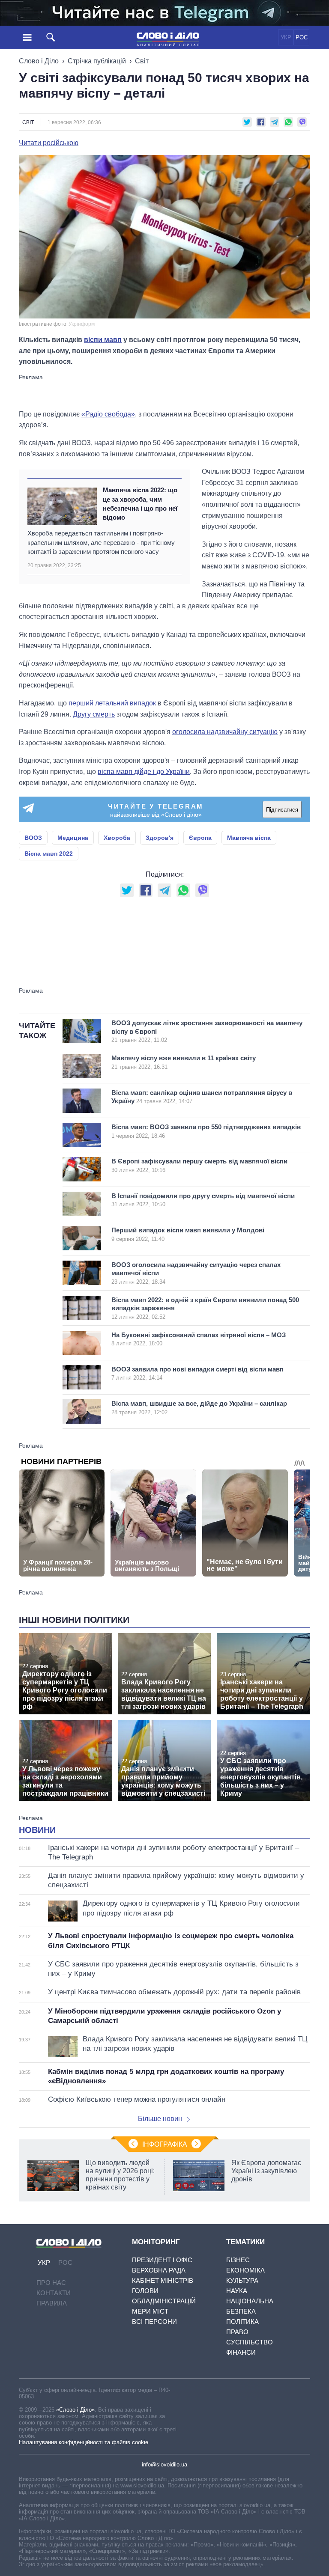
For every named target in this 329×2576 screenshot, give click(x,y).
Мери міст (150, 2311)
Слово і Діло (39, 61)
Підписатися (282, 810)
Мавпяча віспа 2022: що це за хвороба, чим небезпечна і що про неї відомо (140, 504)
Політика (242, 2322)
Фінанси (241, 2352)
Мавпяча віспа (249, 838)
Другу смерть (94, 714)
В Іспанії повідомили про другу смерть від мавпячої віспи (203, 1200)
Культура (242, 2280)
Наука (237, 2291)
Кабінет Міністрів (163, 2280)
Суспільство (250, 2342)
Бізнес (238, 2260)
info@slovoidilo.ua (164, 2464)
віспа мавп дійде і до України (144, 772)
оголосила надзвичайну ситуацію (225, 732)
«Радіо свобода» (108, 414)
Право (237, 2332)
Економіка (245, 2270)
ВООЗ (33, 838)
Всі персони (154, 2322)
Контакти (54, 2293)
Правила (52, 2303)
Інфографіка (165, 2144)
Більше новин (160, 2119)
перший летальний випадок (112, 703)
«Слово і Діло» (75, 2410)
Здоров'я (160, 838)
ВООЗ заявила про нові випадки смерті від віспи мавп (197, 1373)
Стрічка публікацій (97, 61)
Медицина (73, 838)
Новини (37, 1830)
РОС (302, 37)
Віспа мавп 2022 (49, 854)
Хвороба (117, 838)
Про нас (51, 2283)
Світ (142, 61)
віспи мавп (103, 340)
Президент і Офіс (162, 2260)
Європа (200, 838)
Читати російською (49, 143)
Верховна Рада (159, 2270)
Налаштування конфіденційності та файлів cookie (84, 2442)
